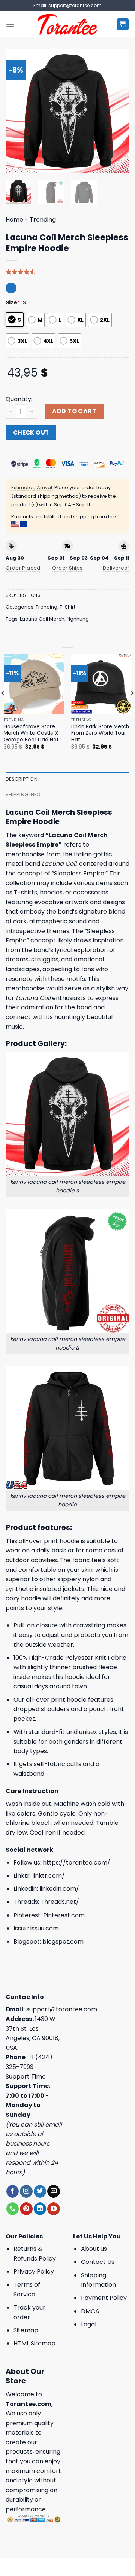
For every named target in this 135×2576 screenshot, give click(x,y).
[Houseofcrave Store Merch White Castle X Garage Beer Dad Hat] (34, 684)
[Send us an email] (53, 2191)
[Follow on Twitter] (40, 2191)
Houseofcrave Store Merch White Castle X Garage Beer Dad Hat (31, 733)
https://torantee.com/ (76, 1862)
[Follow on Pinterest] (26, 2209)
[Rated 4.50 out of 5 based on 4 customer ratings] (67, 272)
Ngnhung (78, 619)
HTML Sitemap (34, 2343)
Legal (89, 2324)
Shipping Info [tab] (23, 794)
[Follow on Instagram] (26, 2191)
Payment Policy (104, 2298)
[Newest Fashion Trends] (68, 24)
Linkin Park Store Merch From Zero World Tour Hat (100, 733)
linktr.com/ (49, 1876)
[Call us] (13, 2209)
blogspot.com (63, 1941)
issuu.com (45, 1928)
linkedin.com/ (59, 1889)
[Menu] (10, 24)
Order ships (67, 568)
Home (14, 220)
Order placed (23, 568)
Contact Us (98, 2262)
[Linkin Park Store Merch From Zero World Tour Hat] (101, 684)
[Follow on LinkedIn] (40, 2209)
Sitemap (26, 2330)
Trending (43, 220)
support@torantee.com (62, 2009)
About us (94, 2249)
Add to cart (74, 411)
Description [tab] (22, 779)
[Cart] (123, 25)
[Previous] (18, 111)
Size (13, 302)
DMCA (90, 2311)
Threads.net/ (60, 1902)
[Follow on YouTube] (53, 2209)
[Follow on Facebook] (13, 2191)
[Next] (117, 111)
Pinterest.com (64, 1915)
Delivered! (116, 568)
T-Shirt (67, 607)
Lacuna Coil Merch (42, 619)
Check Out (31, 432)
